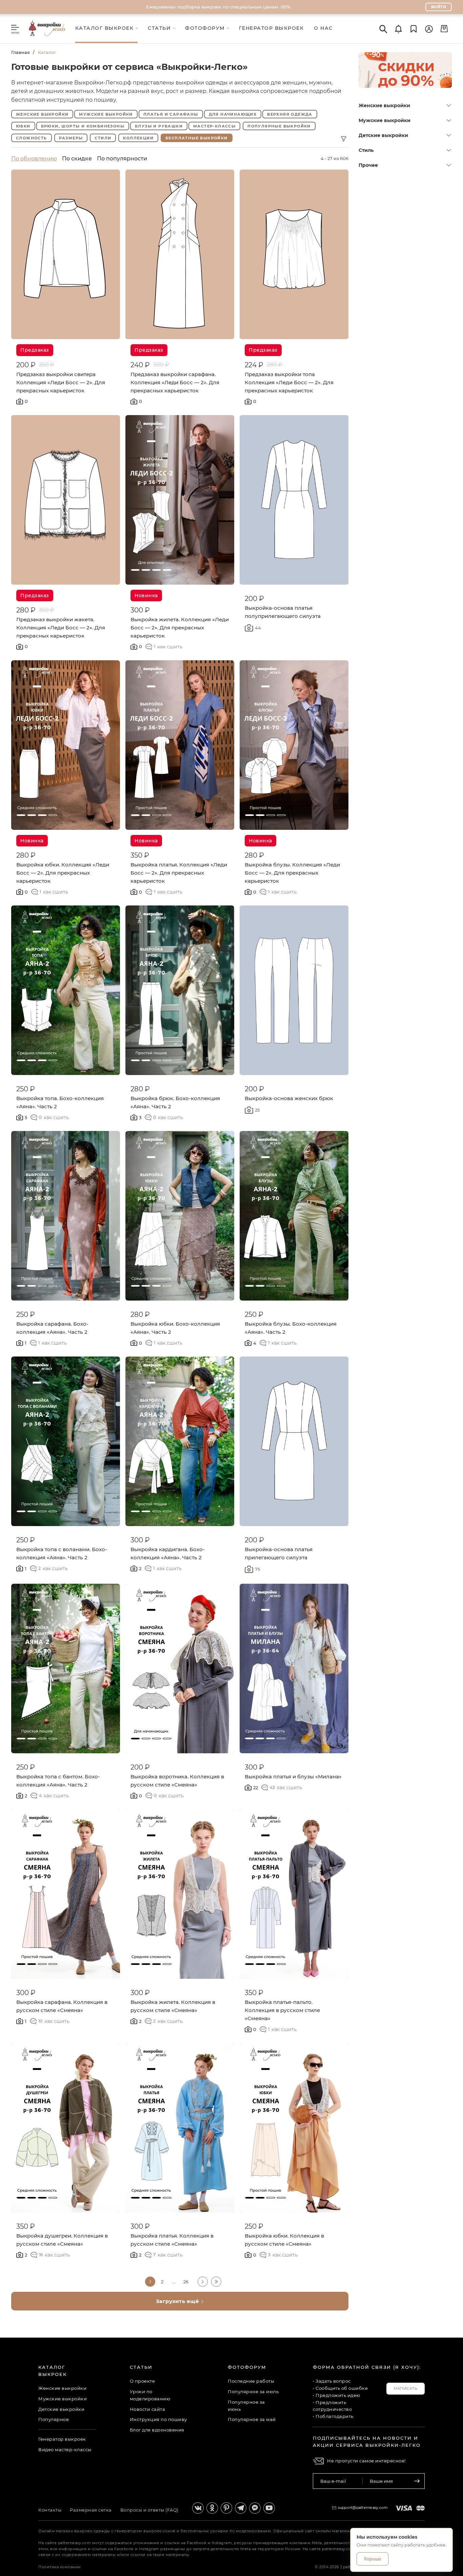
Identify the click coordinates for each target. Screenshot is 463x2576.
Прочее (368, 165)
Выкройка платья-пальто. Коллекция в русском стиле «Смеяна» (282, 2010)
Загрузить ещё (178, 2301)
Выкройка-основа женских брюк (289, 1098)
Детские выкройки (383, 135)
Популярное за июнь (246, 2406)
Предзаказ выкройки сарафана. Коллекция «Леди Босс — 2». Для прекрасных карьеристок (175, 382)
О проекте (143, 2381)
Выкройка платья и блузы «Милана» (293, 1777)
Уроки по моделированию (150, 2395)
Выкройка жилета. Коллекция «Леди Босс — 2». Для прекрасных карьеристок (180, 628)
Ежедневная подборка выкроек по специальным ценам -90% (218, 7)
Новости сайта (148, 2409)
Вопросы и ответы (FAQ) (149, 2510)
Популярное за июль (253, 2392)
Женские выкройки (384, 105)
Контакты (50, 2510)
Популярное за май (252, 2419)
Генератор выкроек (62, 2439)
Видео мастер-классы (65, 2450)
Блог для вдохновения (157, 2430)
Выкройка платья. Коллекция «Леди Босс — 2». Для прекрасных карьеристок (179, 873)
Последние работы (251, 2381)
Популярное (54, 2419)
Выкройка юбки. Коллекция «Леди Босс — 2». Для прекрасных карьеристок (63, 873)
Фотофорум (247, 2367)
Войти (439, 7)
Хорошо (373, 2559)
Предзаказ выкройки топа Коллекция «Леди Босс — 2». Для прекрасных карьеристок (289, 382)
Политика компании (60, 2567)
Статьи (141, 2367)
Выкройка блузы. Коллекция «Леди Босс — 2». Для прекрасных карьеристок (292, 873)
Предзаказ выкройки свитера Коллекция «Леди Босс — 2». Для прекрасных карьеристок (61, 382)
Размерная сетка (91, 2510)
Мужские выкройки (385, 120)
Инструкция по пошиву (158, 2419)
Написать (406, 2388)
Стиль (366, 150)
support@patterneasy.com (363, 2507)
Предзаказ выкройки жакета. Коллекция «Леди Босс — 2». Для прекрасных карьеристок (61, 628)
